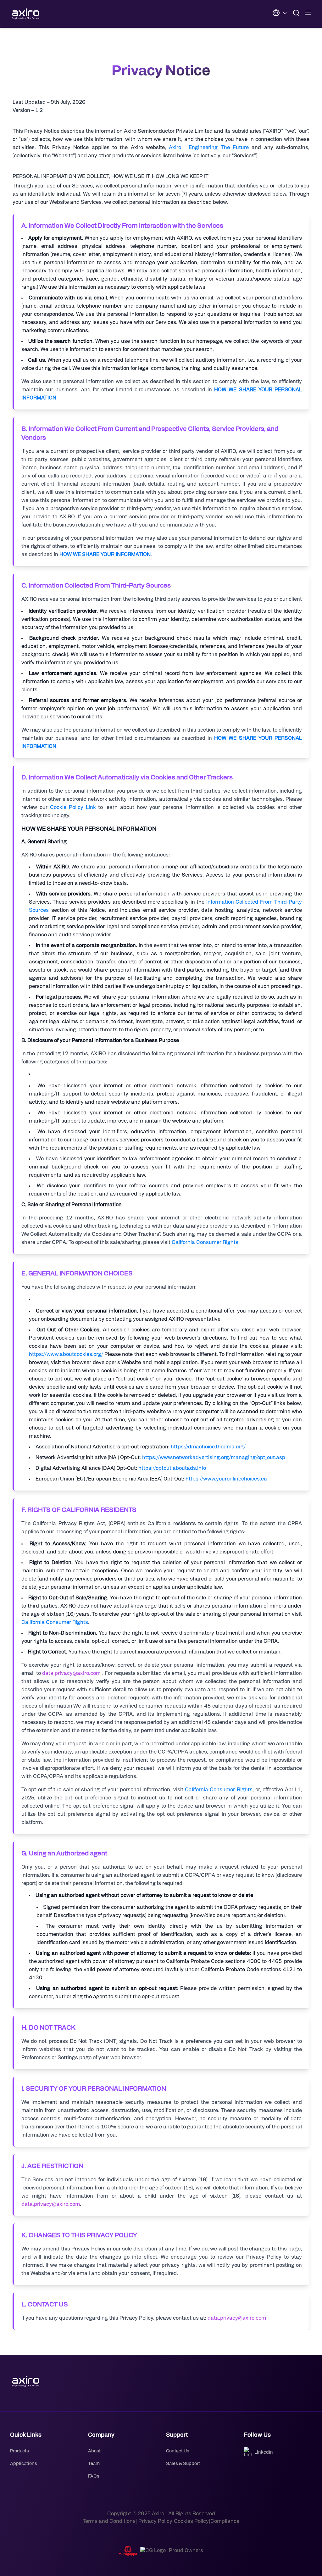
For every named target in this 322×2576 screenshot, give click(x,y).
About (94, 2451)
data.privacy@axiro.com (71, 1673)
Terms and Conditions (109, 2521)
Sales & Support (183, 2464)
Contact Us (178, 2451)
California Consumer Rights (205, 1242)
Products (19, 2451)
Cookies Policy (191, 2521)
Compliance (225, 2521)
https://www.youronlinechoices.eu (226, 1479)
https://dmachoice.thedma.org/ (208, 1447)
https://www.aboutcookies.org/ (66, 1354)
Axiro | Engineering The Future (209, 148)
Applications (24, 2464)
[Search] (296, 13)
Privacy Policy (155, 2521)
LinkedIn (264, 2452)
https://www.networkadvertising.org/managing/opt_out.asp (214, 1458)
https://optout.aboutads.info (172, 1468)
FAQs (94, 2476)
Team (94, 2464)
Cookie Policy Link (73, 807)
